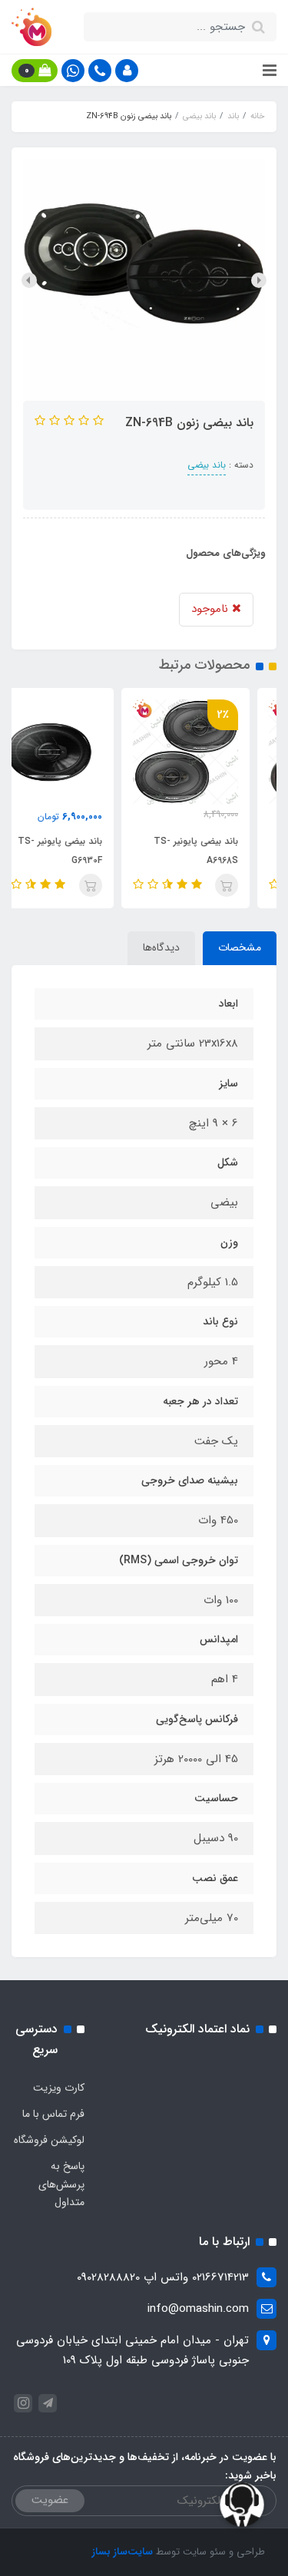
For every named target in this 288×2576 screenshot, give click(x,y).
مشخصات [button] (240, 947)
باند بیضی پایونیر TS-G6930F (87, 851)
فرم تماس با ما (53, 2114)
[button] (127, 71)
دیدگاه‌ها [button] (161, 947)
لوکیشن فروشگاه (49, 2140)
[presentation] (259, 280)
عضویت (50, 2500)
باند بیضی (207, 465)
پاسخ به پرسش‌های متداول (61, 2184)
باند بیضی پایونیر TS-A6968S (223, 851)
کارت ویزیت (59, 2088)
